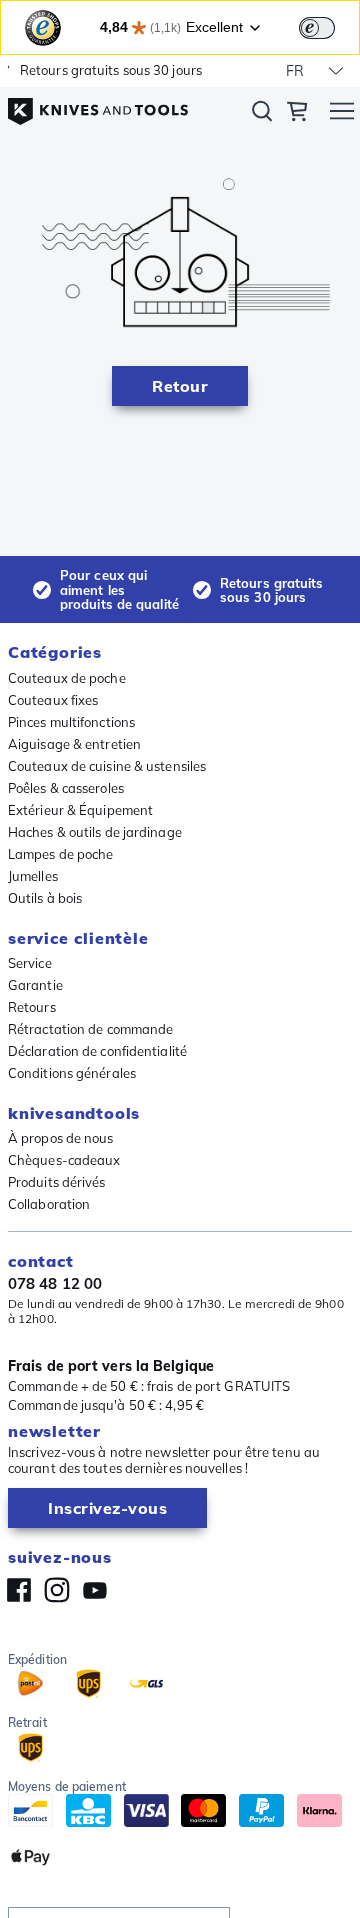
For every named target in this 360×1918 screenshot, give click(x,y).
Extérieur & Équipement (80, 810)
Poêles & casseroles (66, 788)
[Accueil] (98, 103)
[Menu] (342, 114)
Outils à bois (45, 898)
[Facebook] (19, 1590)
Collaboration (49, 1204)
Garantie (35, 985)
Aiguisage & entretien (74, 744)
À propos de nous (61, 1138)
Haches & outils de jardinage (95, 832)
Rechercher (262, 115)
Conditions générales (72, 1073)
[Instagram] (57, 1590)
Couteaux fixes (53, 700)
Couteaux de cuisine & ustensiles (107, 766)
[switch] (317, 28)
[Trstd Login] (329, 26)
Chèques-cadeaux (64, 1160)
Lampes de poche (61, 854)
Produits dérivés (57, 1182)
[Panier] (297, 114)
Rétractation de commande (90, 1029)
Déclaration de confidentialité (97, 1051)
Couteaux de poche (67, 678)
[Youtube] (95, 1590)
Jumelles (33, 876)
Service (30, 963)
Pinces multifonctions (71, 722)
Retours (32, 1007)
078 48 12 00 (55, 1284)
